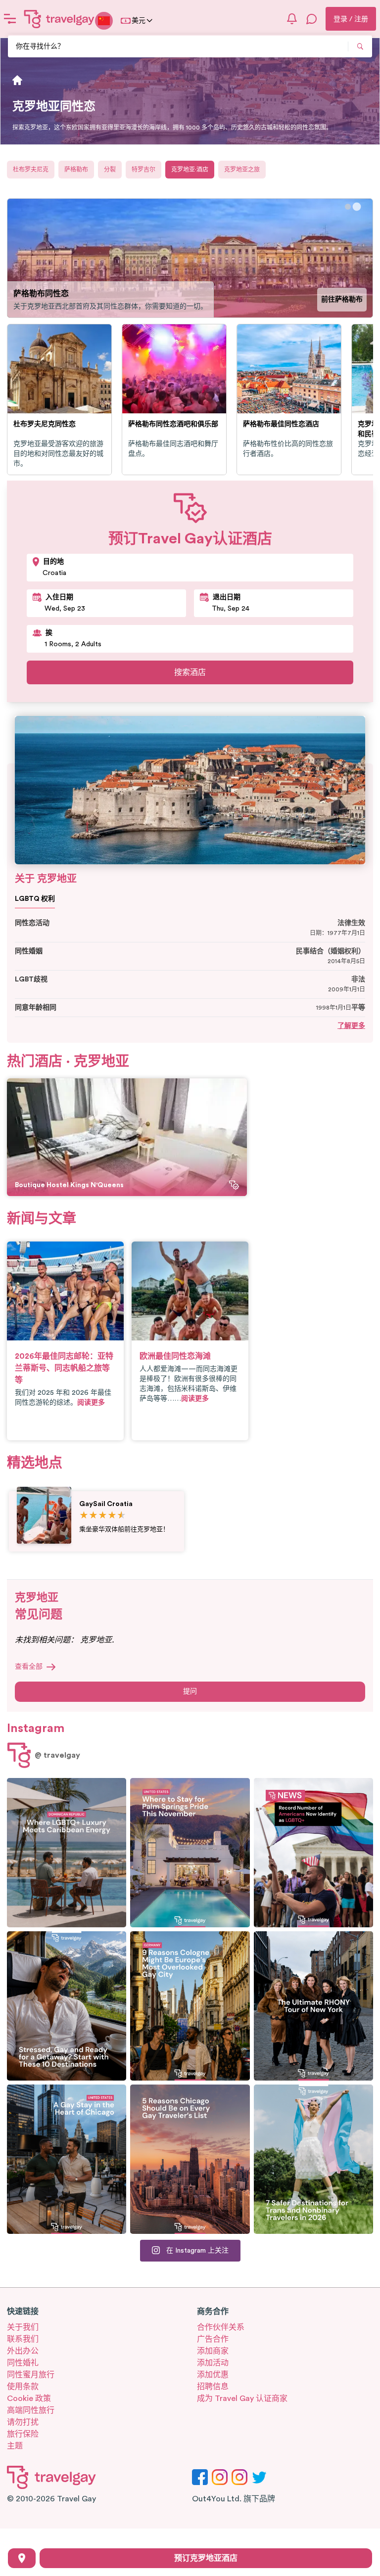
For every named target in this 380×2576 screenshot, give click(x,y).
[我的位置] (22, 2558)
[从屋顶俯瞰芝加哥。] (67, 2159)
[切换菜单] (10, 19)
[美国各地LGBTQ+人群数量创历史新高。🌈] (313, 1853)
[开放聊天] (312, 19)
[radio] (84, 1516)
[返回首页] (59, 19)
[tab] (348, 207)
